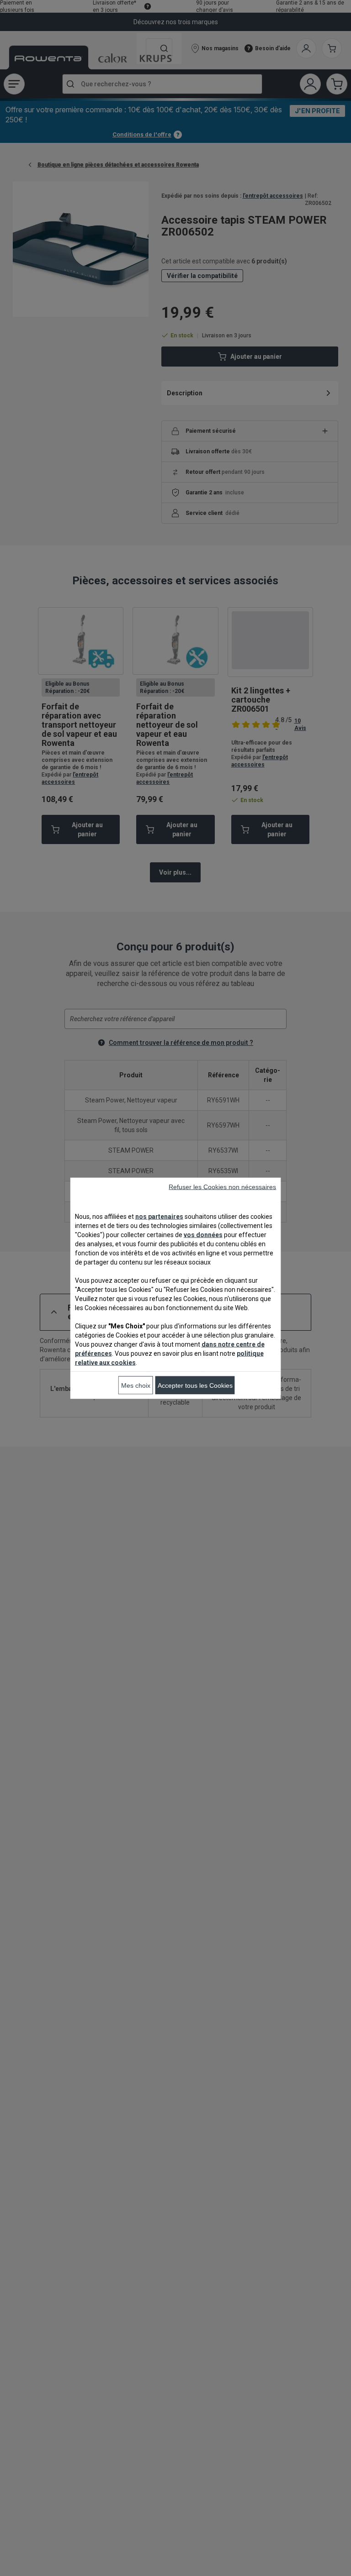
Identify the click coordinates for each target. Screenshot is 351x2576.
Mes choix (136, 1385)
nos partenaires (159, 1216)
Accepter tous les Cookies (195, 1385)
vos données (203, 1234)
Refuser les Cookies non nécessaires (222, 1186)
